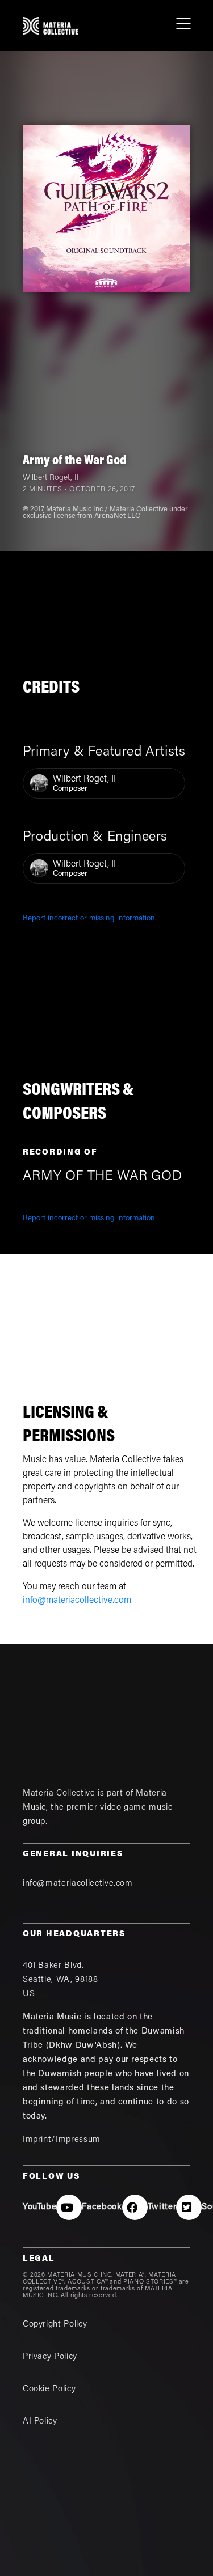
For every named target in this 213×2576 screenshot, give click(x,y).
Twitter (162, 2207)
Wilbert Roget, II (51, 478)
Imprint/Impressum (62, 2140)
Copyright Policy (55, 2325)
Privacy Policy (50, 2357)
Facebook (102, 2207)
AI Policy (40, 2422)
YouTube (40, 2207)
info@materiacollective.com (77, 1601)
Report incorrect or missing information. (90, 919)
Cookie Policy (49, 2389)
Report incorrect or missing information (89, 1219)
